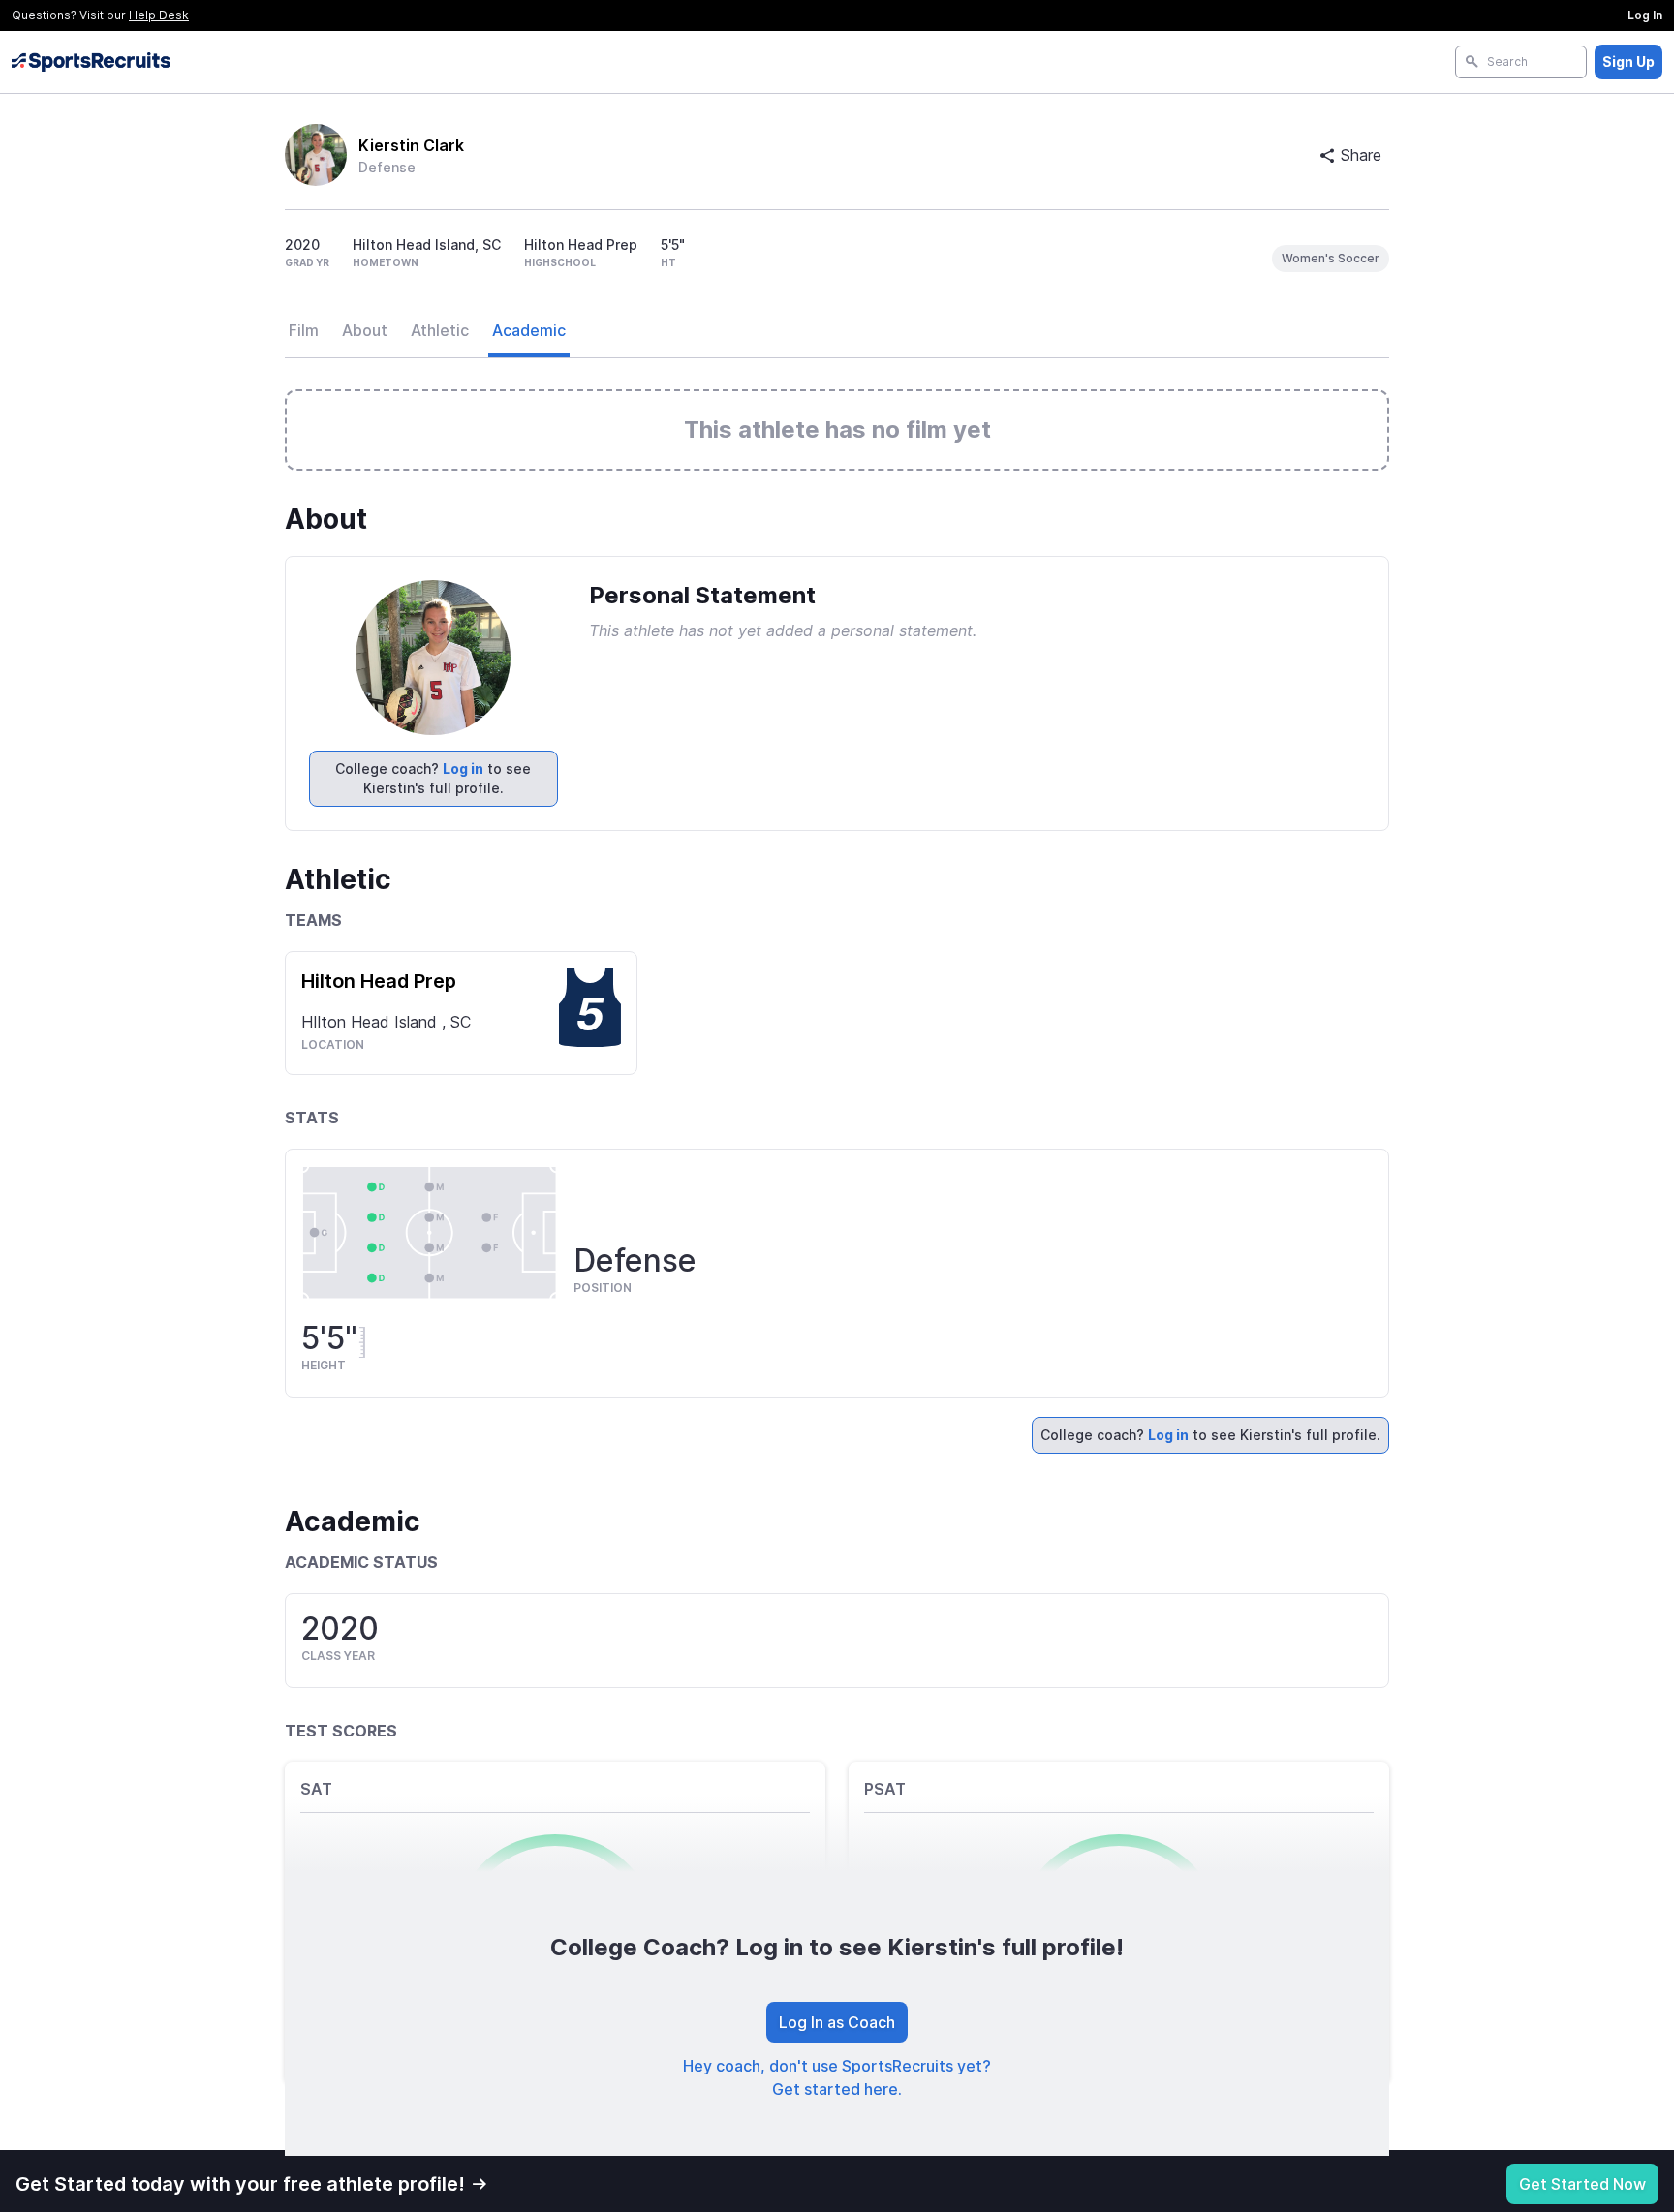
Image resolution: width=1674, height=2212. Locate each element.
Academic (529, 330)
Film (304, 330)
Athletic (440, 330)
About (365, 330)
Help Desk (159, 15)
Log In (1645, 15)
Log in (463, 768)
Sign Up (1628, 61)
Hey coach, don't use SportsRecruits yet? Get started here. (837, 2077)
